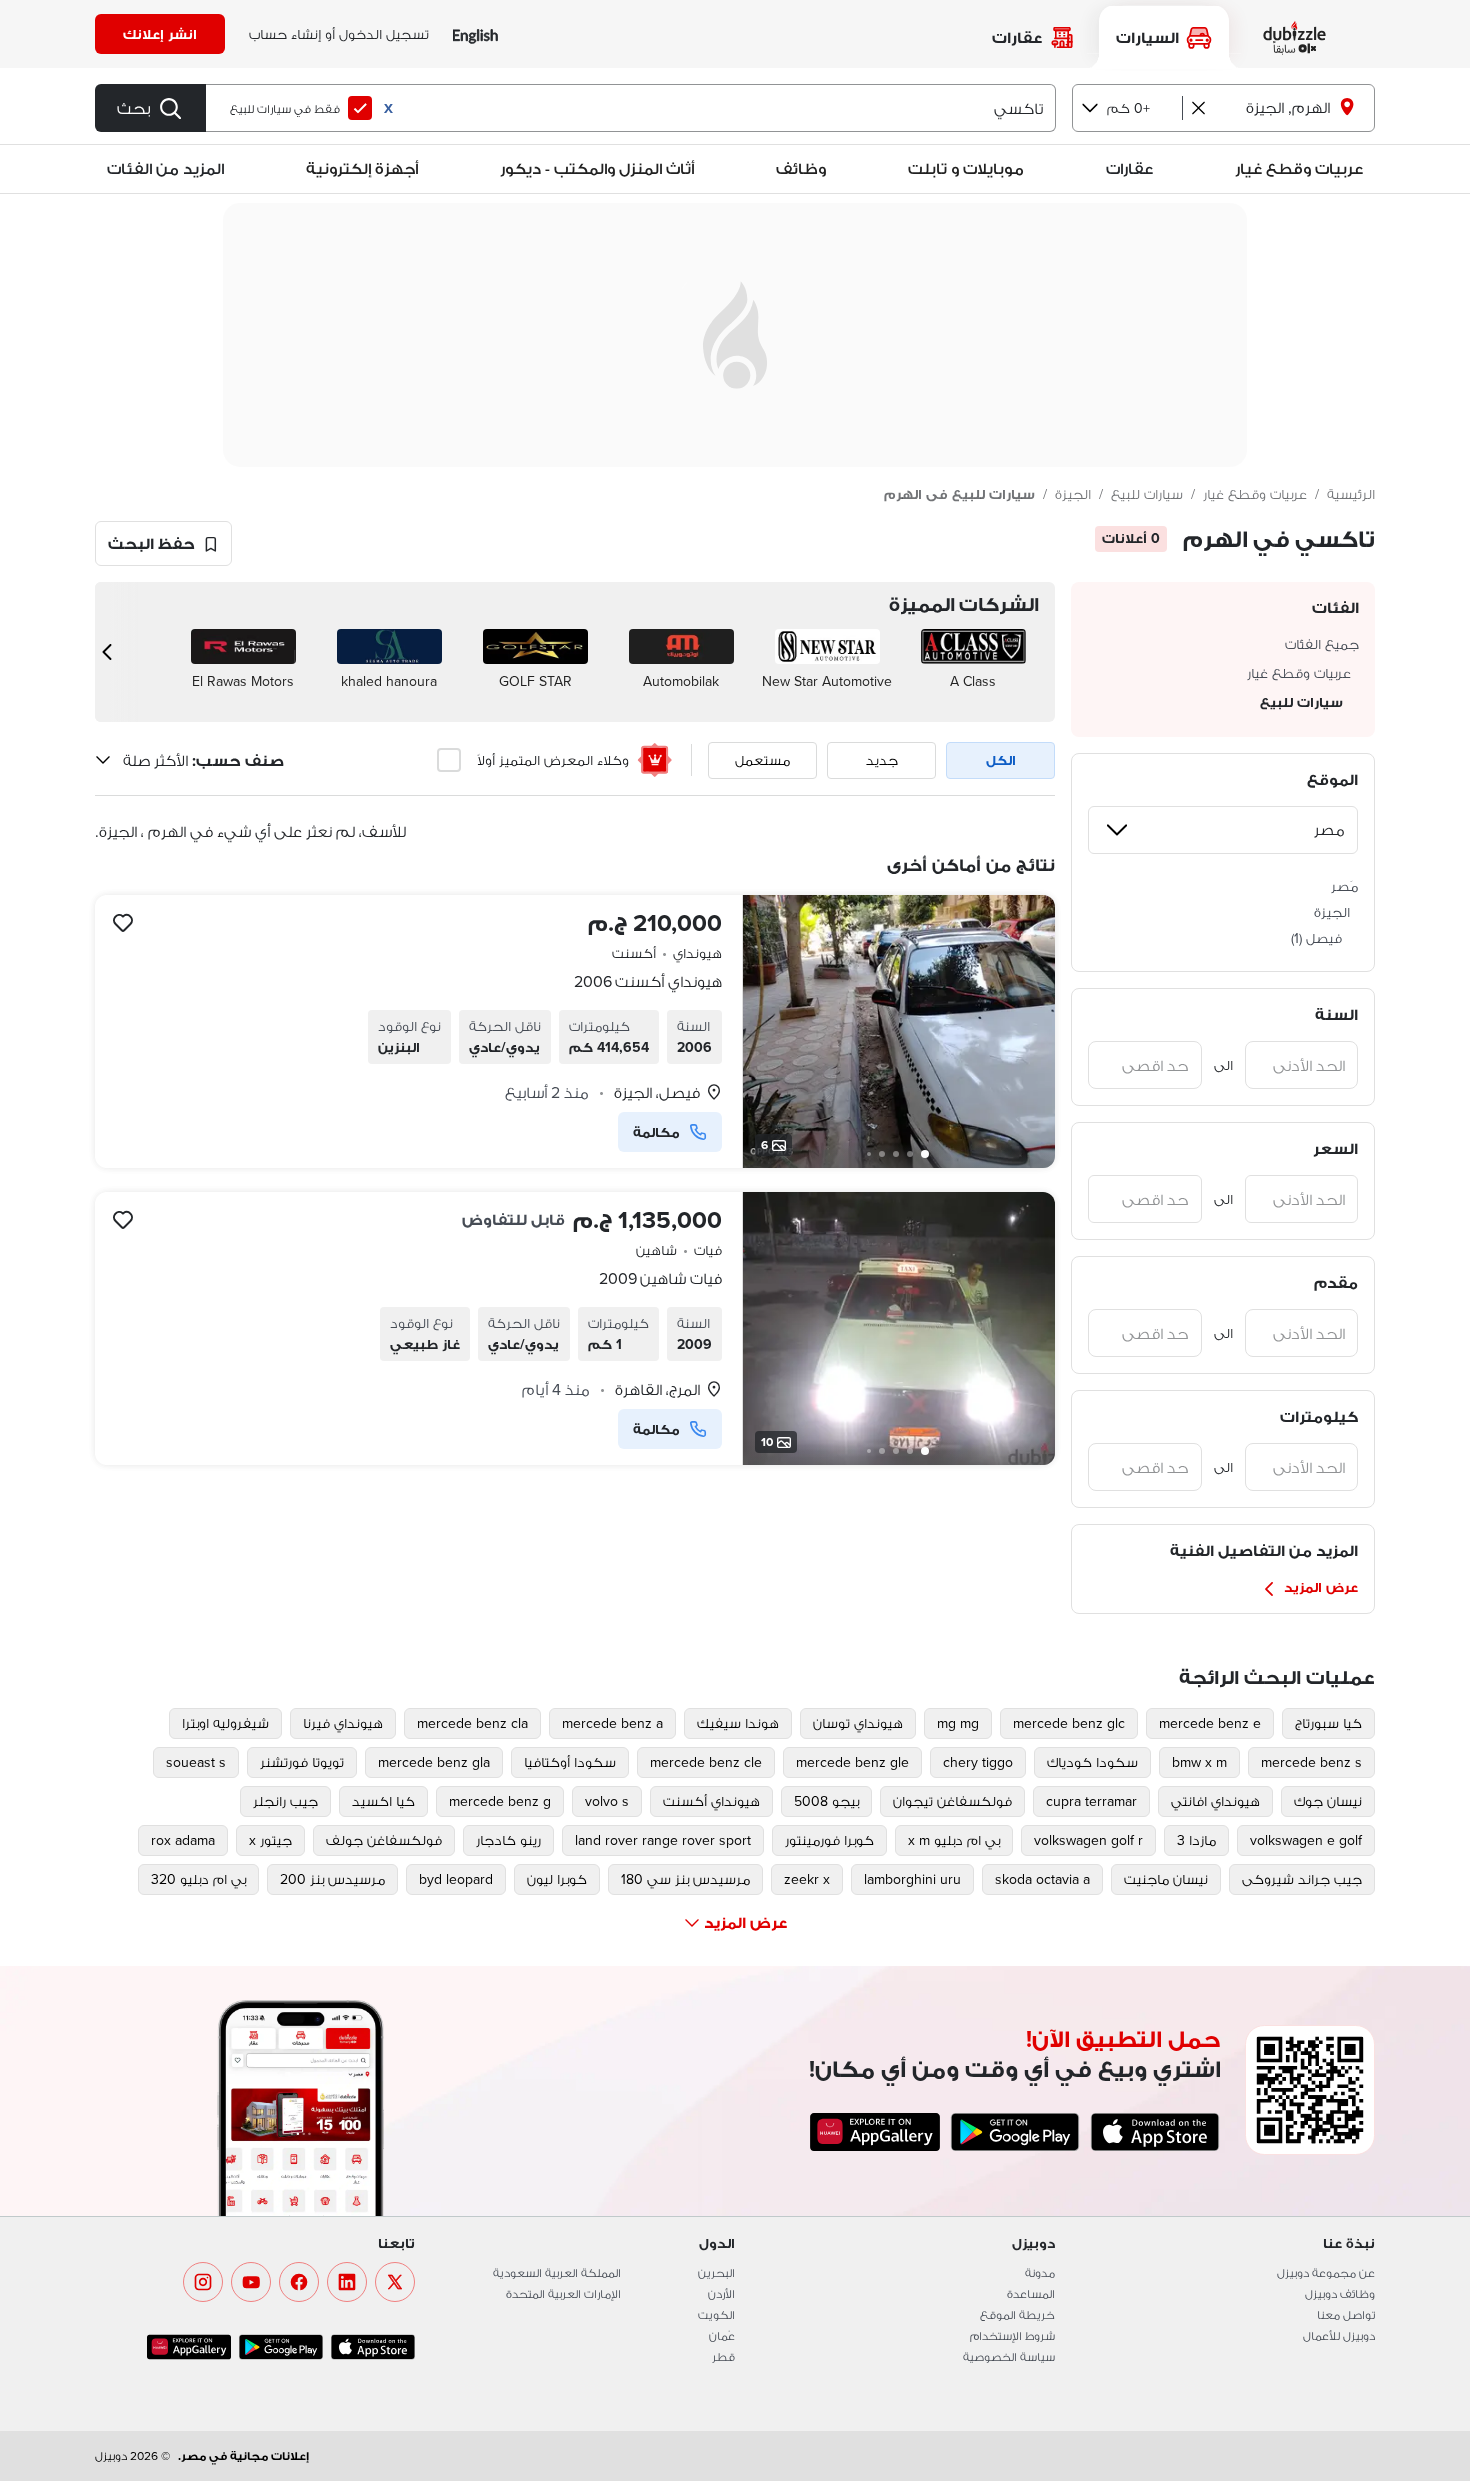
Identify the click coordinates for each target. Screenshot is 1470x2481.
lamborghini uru (912, 1879)
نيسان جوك (1328, 1801)
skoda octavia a (1042, 1879)
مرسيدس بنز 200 (332, 1879)
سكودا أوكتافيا (570, 1762)
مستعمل (762, 760)
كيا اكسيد (383, 1801)
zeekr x (807, 1879)
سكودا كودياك (1092, 1762)
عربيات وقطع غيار (1299, 168)
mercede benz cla (472, 1723)
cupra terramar (1091, 1801)
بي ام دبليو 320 (198, 1879)
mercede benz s (1311, 1762)
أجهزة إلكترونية (362, 168)
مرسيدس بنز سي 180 (685, 1879)
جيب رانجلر (285, 1801)
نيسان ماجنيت (1166, 1879)
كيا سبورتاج (1328, 1723)
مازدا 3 (1196, 1840)
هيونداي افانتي (1215, 1801)
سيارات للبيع (1147, 494)
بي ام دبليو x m (954, 1840)
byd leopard (456, 1879)
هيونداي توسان (858, 1723)
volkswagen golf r (1088, 1840)
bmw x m (1199, 1762)
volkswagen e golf (1306, 1840)
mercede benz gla (434, 1762)
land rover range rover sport (663, 1840)
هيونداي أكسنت (711, 1801)
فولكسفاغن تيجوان (952, 1801)
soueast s (196, 1762)
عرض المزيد (1321, 1587)
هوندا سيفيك (738, 1723)
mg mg (958, 1723)
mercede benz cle (706, 1762)
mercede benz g (500, 1801)
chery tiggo (978, 1762)
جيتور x (270, 1840)
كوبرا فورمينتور (829, 1840)
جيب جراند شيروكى (1302, 1879)
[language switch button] (475, 34)
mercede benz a (612, 1723)
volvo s (607, 1801)
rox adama (183, 1840)
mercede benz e (1210, 1723)
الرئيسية (1351, 494)
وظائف (801, 168)
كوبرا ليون (557, 1879)
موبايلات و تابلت (966, 168)
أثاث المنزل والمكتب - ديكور (597, 168)
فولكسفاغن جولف (384, 1840)
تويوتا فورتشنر (302, 1762)
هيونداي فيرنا (343, 1723)
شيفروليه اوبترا (225, 1723)
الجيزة (1073, 494)
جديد (882, 760)
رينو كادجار (508, 1840)
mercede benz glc (1069, 1723)
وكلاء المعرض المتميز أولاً (553, 760)
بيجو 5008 (826, 1801)
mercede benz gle (852, 1762)
